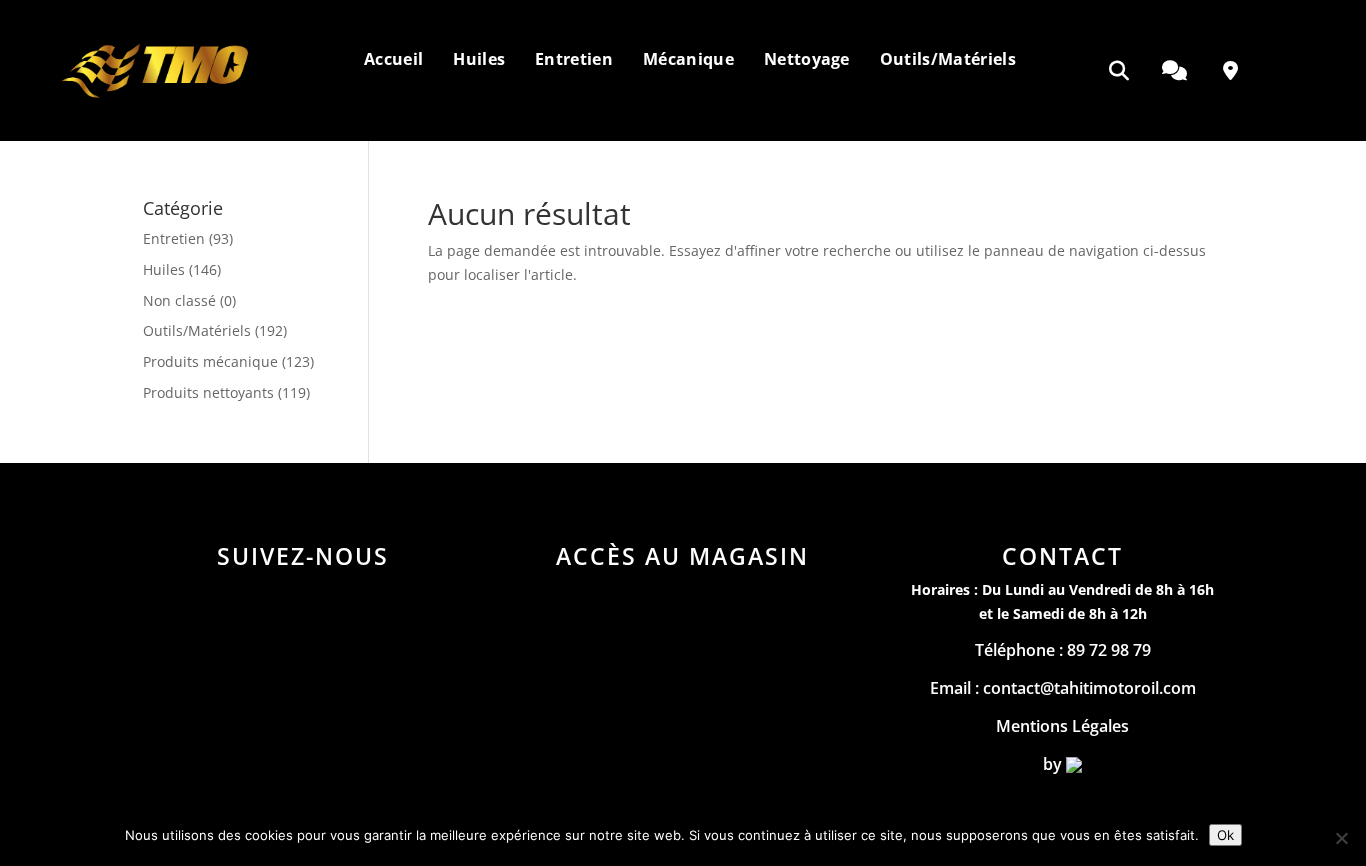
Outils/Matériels (197, 330)
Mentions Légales (1062, 726)
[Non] (1341, 838)
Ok (1225, 835)
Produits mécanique (210, 361)
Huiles (164, 269)
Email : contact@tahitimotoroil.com (1063, 688)
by (1054, 764)
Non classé (179, 300)
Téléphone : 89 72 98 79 (1063, 650)
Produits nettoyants (208, 392)
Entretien (174, 238)
